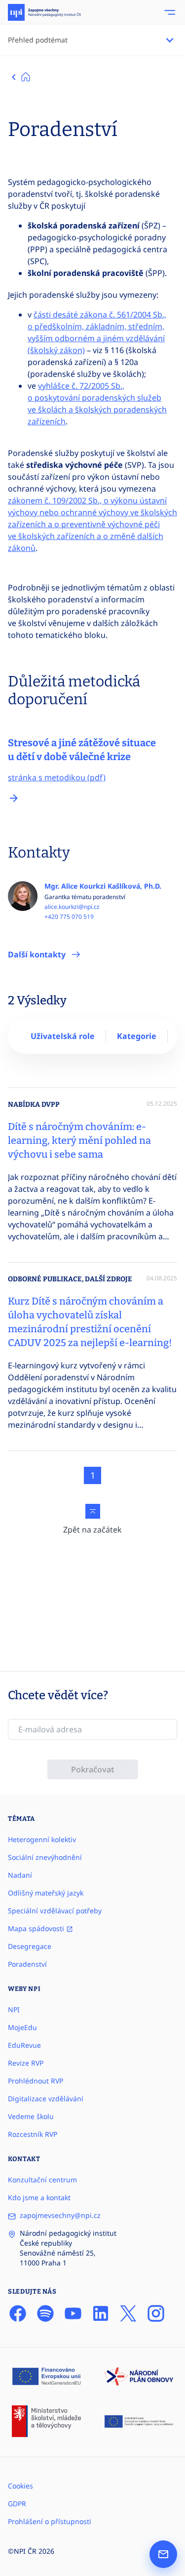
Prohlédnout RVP (36, 2081)
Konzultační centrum (42, 2180)
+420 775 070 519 (69, 917)
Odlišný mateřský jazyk (46, 1893)
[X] (128, 2313)
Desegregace (30, 1946)
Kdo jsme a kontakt (39, 2197)
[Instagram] (156, 2313)
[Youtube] (73, 2313)
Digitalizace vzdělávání (46, 2099)
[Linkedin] (101, 2313)
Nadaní (20, 1875)
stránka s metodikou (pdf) (57, 777)
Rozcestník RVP (33, 2134)
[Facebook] (18, 2313)
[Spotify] (45, 2313)
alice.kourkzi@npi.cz (72, 907)
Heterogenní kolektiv (42, 1839)
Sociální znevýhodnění (45, 1857)
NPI (14, 2010)
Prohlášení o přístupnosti (50, 2521)
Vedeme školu (31, 2116)
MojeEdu (22, 2027)
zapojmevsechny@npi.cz (60, 2215)
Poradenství (27, 1964)
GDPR (17, 2504)
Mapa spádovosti (37, 1928)
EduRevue (24, 2045)
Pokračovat (93, 1769)
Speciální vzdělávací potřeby (55, 1911)
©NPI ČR (22, 2551)
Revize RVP (26, 2063)
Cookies (20, 2486)
